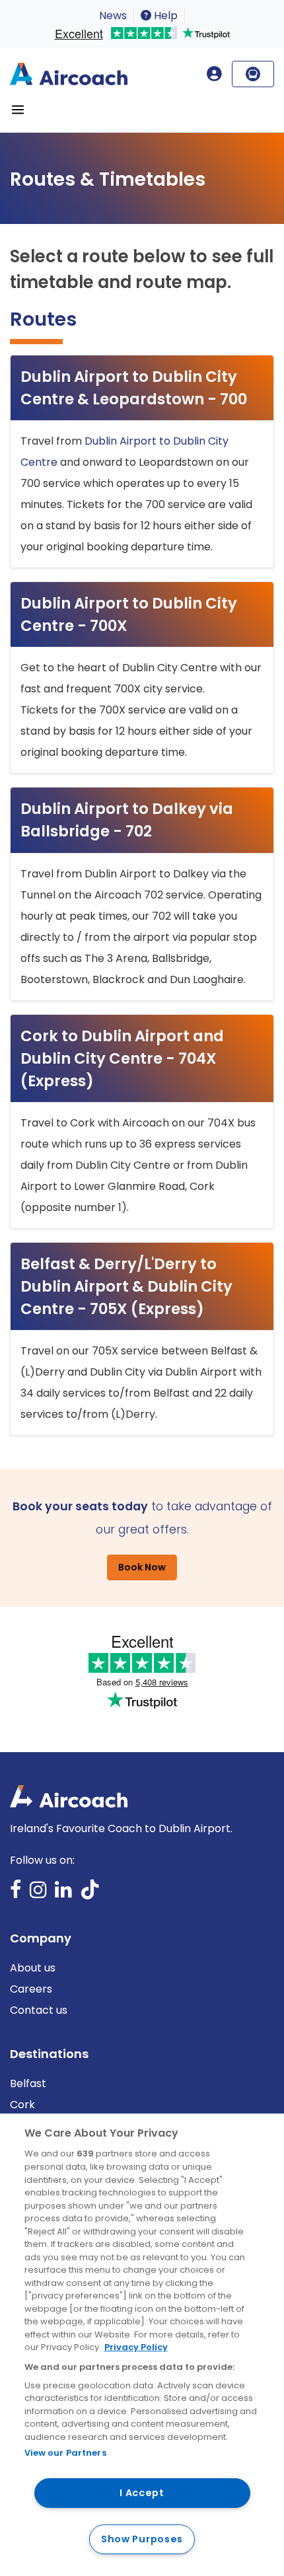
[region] (142, 2345)
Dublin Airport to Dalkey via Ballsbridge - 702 (127, 820)
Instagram (38, 1894)
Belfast (28, 2083)
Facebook (16, 1894)
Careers (31, 1989)
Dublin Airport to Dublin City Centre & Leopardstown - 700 (134, 388)
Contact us (39, 2010)
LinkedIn (63, 1894)
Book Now (142, 1567)
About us (33, 1968)
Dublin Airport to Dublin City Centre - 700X (129, 614)
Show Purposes (142, 2539)
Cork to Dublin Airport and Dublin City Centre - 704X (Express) (122, 1058)
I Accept (142, 2493)
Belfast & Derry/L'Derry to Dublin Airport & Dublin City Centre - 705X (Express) (126, 1286)
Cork (22, 2105)
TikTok (90, 1894)
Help (164, 16)
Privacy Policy (136, 2347)
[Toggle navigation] (18, 110)
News (113, 16)
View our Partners (65, 2453)
